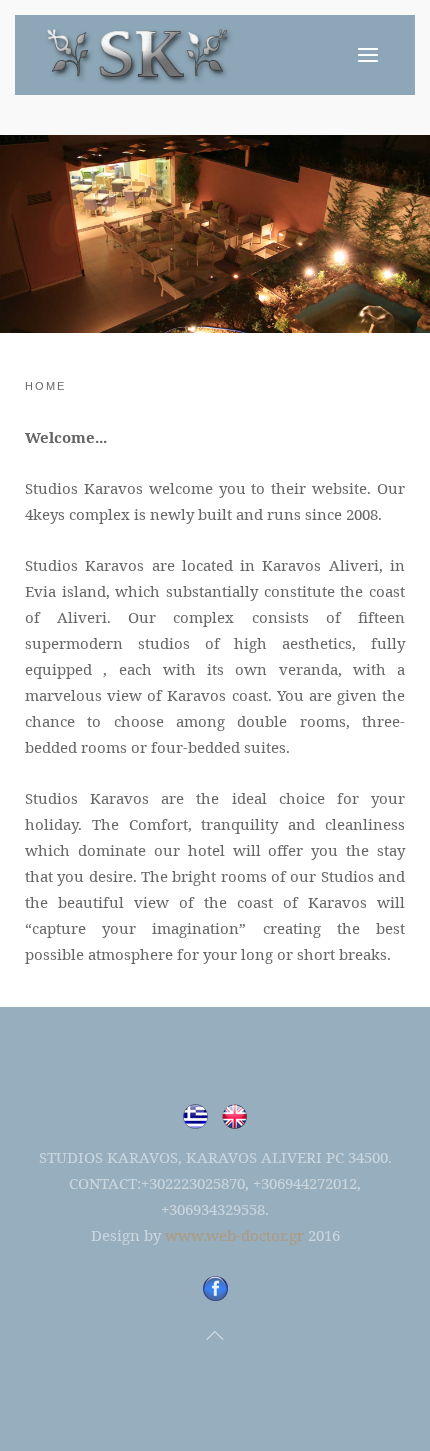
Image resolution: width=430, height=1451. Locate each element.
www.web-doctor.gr (234, 1235)
